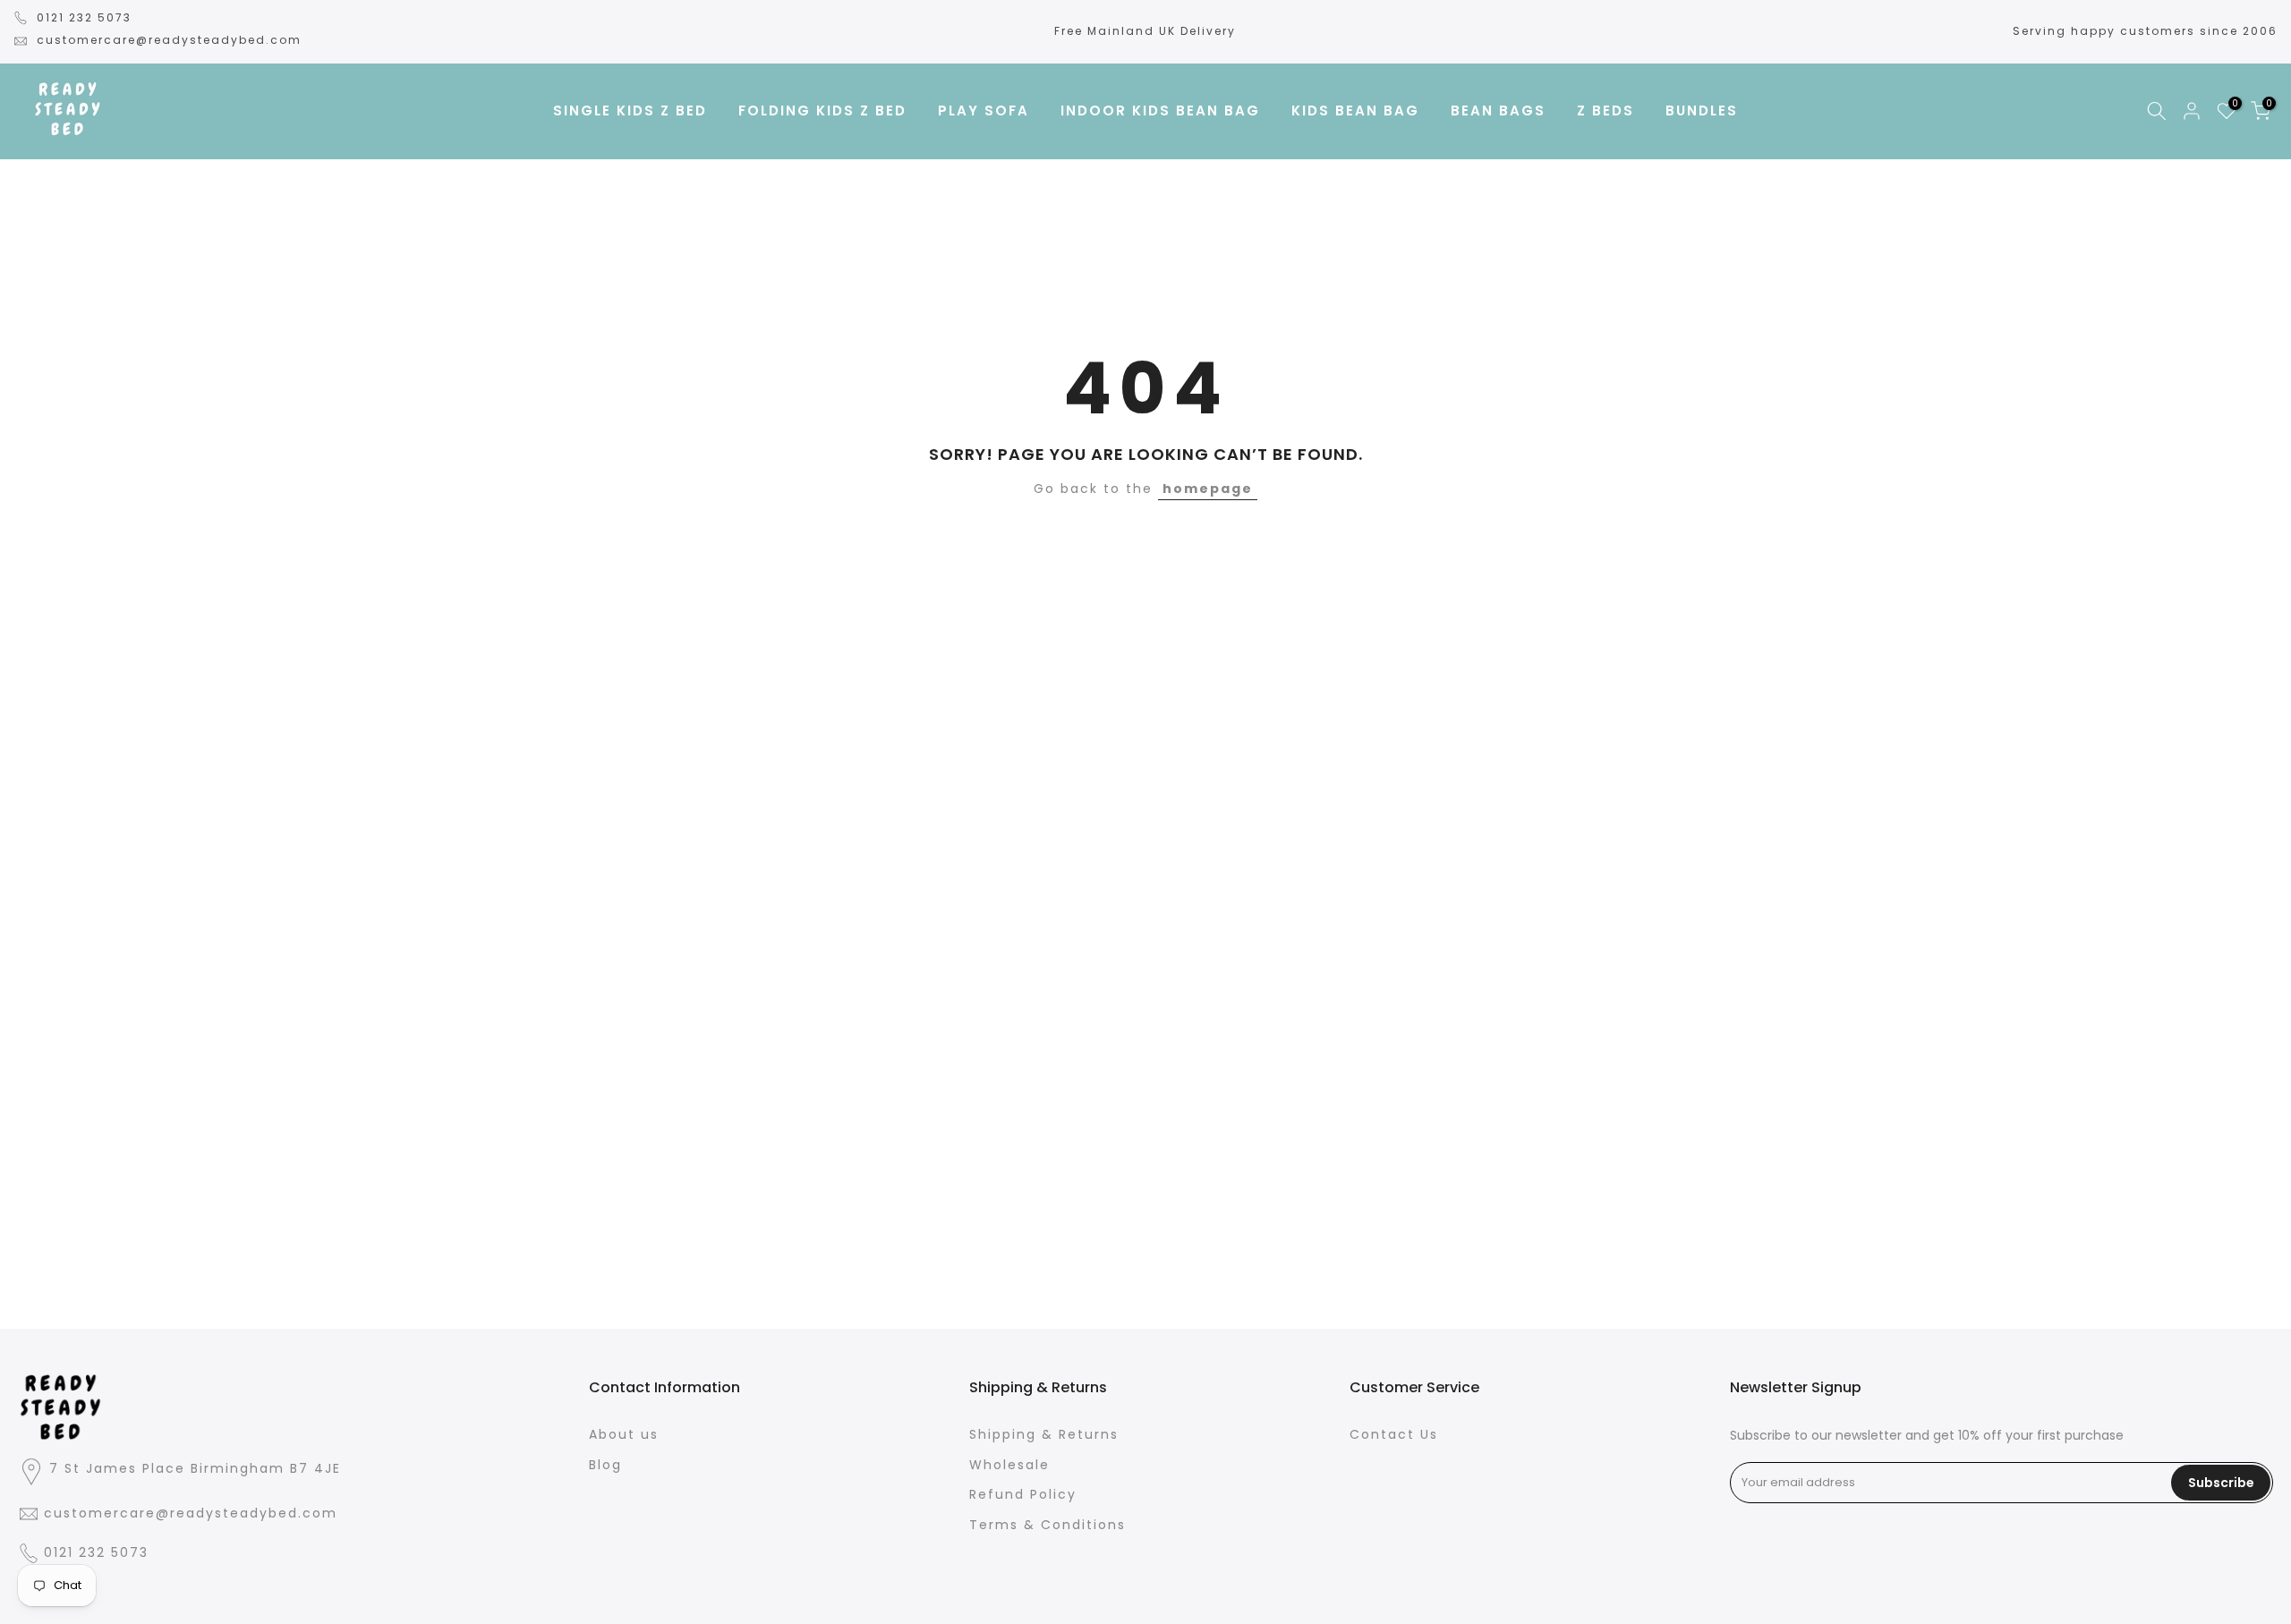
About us (624, 1434)
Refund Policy (1023, 1495)
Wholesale (1009, 1465)
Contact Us (1394, 1434)
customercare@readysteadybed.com (169, 40)
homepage (1208, 489)
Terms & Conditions (1048, 1526)
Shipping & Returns (1044, 1434)
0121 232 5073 (84, 17)
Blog (605, 1465)
